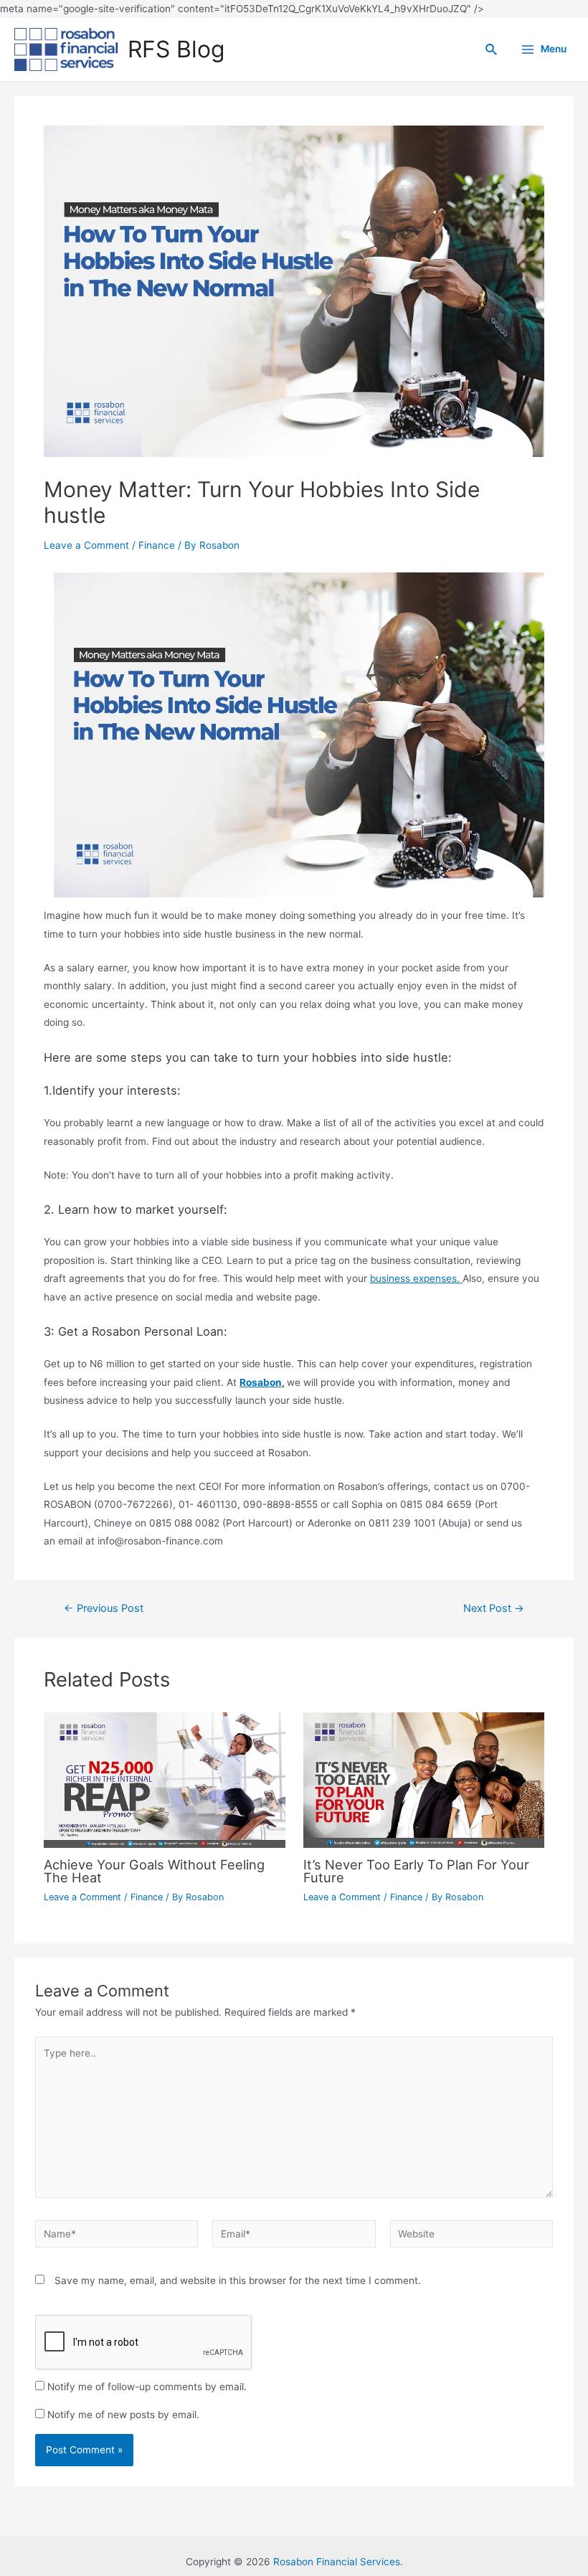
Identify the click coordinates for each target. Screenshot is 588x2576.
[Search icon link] (492, 50)
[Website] (471, 2237)
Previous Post (104, 1609)
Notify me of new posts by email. (123, 2415)
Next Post (494, 1609)
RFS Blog (176, 49)
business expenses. (416, 1278)
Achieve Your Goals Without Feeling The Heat (154, 1871)
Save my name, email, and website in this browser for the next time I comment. (238, 2280)
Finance (157, 545)
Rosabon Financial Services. (338, 2562)
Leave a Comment (86, 545)
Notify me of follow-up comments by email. (147, 2387)
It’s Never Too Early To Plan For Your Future (416, 1871)
